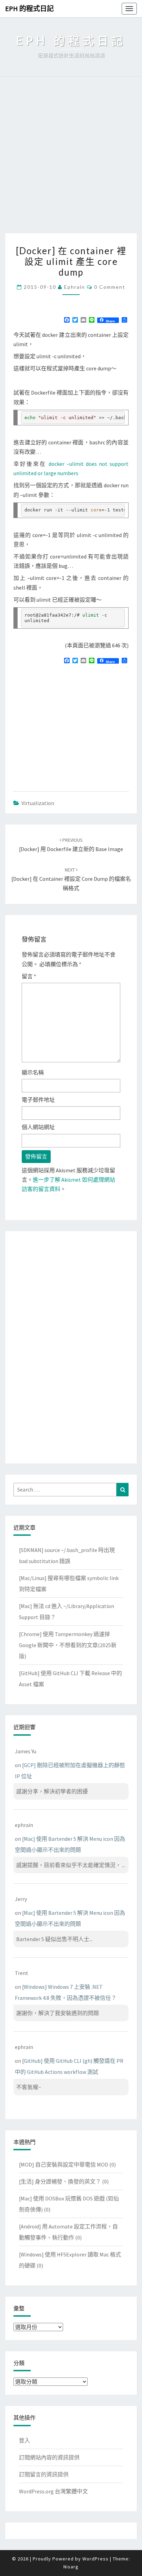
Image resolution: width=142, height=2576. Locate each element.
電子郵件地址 (38, 1100)
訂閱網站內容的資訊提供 (49, 2457)
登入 (24, 2440)
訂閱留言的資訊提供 (44, 2474)
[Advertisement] (71, 158)
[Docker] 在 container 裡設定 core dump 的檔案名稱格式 (71, 879)
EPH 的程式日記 (29, 8)
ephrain (75, 287)
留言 (29, 976)
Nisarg (71, 2567)
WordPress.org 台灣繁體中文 (53, 2491)
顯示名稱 (33, 1072)
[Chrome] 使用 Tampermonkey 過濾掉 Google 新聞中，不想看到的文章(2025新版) (68, 1645)
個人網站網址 (38, 1127)
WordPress (95, 2559)
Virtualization (38, 803)
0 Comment (110, 287)
